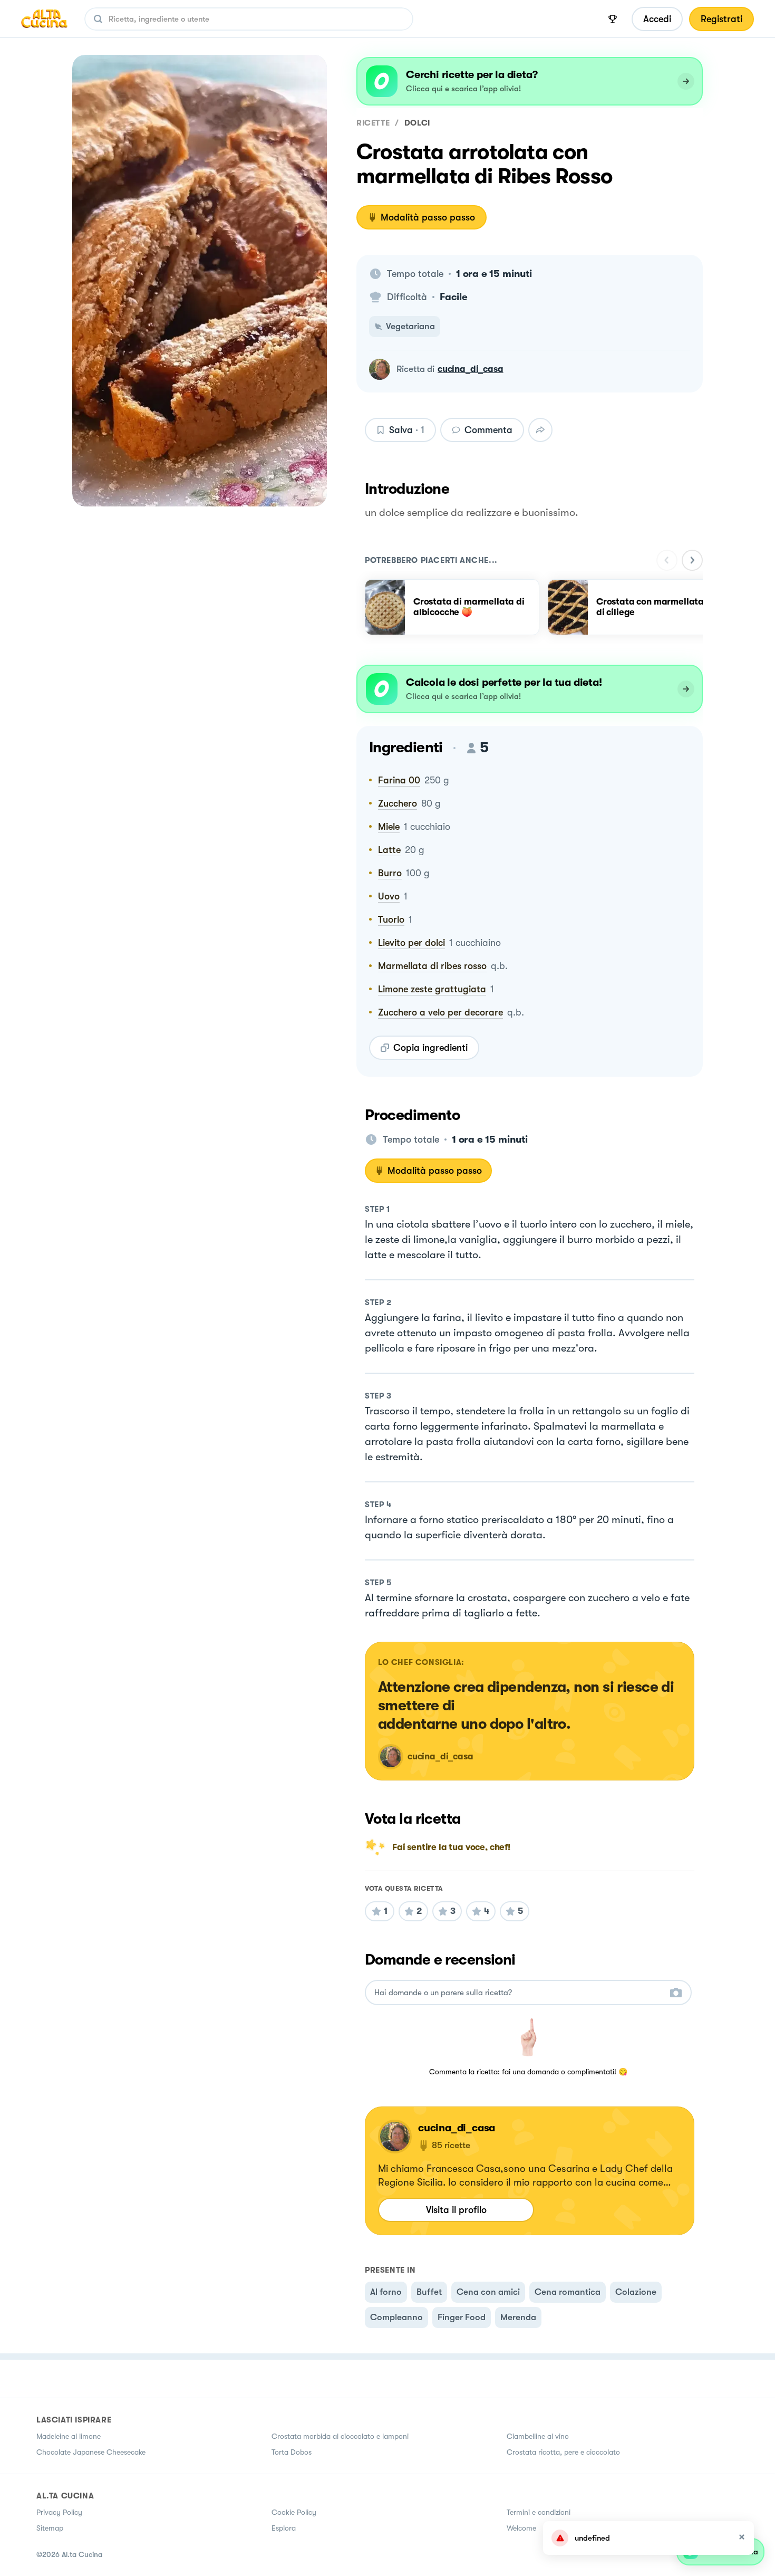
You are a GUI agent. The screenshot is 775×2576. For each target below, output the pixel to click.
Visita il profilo (456, 2210)
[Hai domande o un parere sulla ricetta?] (519, 1993)
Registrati (721, 19)
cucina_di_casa (471, 369)
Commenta (488, 430)
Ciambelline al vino (538, 2436)
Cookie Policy (294, 2512)
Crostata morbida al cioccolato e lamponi (340, 2436)
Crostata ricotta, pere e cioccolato (563, 2452)
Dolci (417, 123)
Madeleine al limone (69, 2436)
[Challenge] (613, 19)
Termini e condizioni (539, 2512)
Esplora (284, 2528)
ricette (373, 123)
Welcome (521, 2528)
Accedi (657, 19)
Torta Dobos (292, 2452)
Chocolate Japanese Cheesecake (91, 2452)
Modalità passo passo (428, 217)
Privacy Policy (59, 2512)
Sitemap (50, 2528)
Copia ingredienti (430, 1048)
